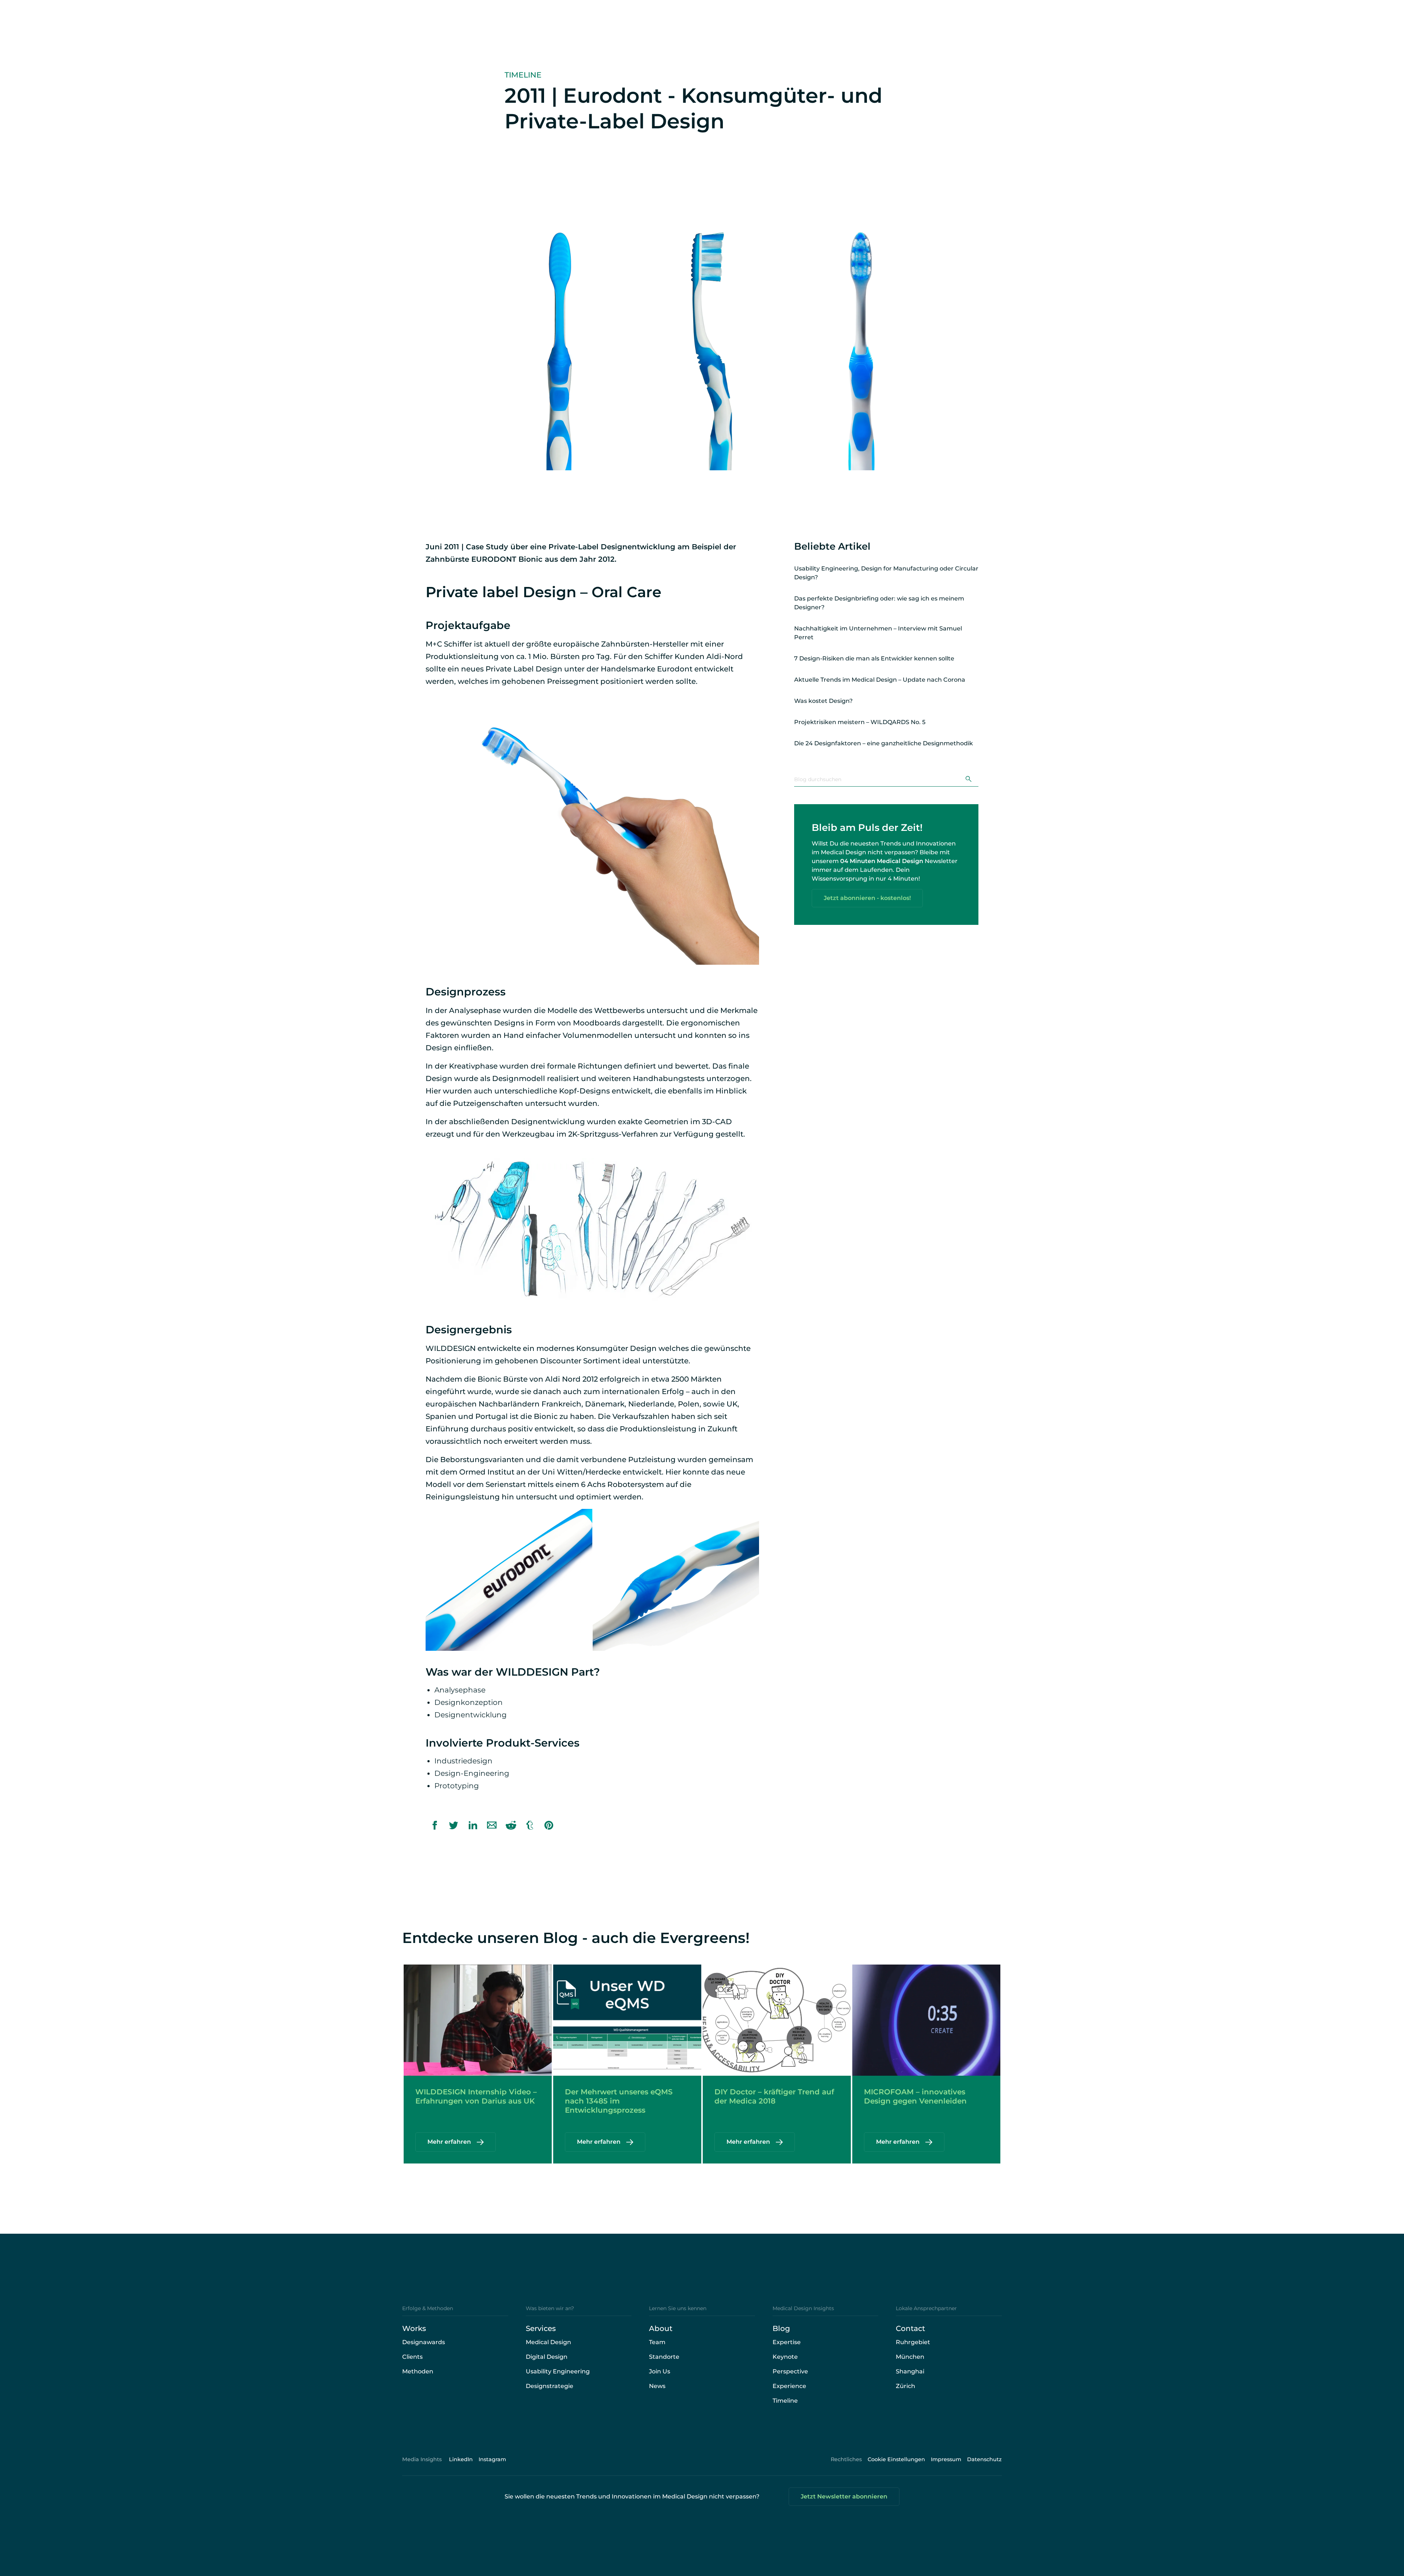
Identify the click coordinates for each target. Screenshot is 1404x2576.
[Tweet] (454, 1825)
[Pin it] (549, 1825)
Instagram (492, 2459)
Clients (412, 2357)
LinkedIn (461, 2459)
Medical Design (548, 2342)
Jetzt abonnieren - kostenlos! (867, 898)
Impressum (946, 2459)
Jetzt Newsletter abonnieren (844, 2496)
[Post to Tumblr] (530, 1825)
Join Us (660, 2371)
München (910, 2357)
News (657, 2386)
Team (657, 2342)
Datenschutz (984, 2459)
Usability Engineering (558, 2371)
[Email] (492, 1825)
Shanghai (910, 2371)
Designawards (424, 2342)
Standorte (664, 2357)
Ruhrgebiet (913, 2342)
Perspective (790, 2371)
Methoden (418, 2371)
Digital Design (547, 2357)
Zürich (905, 2386)
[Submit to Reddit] (511, 1825)
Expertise (787, 2342)
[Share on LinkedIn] (473, 1825)
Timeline (785, 2401)
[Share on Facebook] (435, 1825)
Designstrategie (550, 2386)
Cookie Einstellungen (896, 2459)
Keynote (785, 2357)
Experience (789, 2386)
